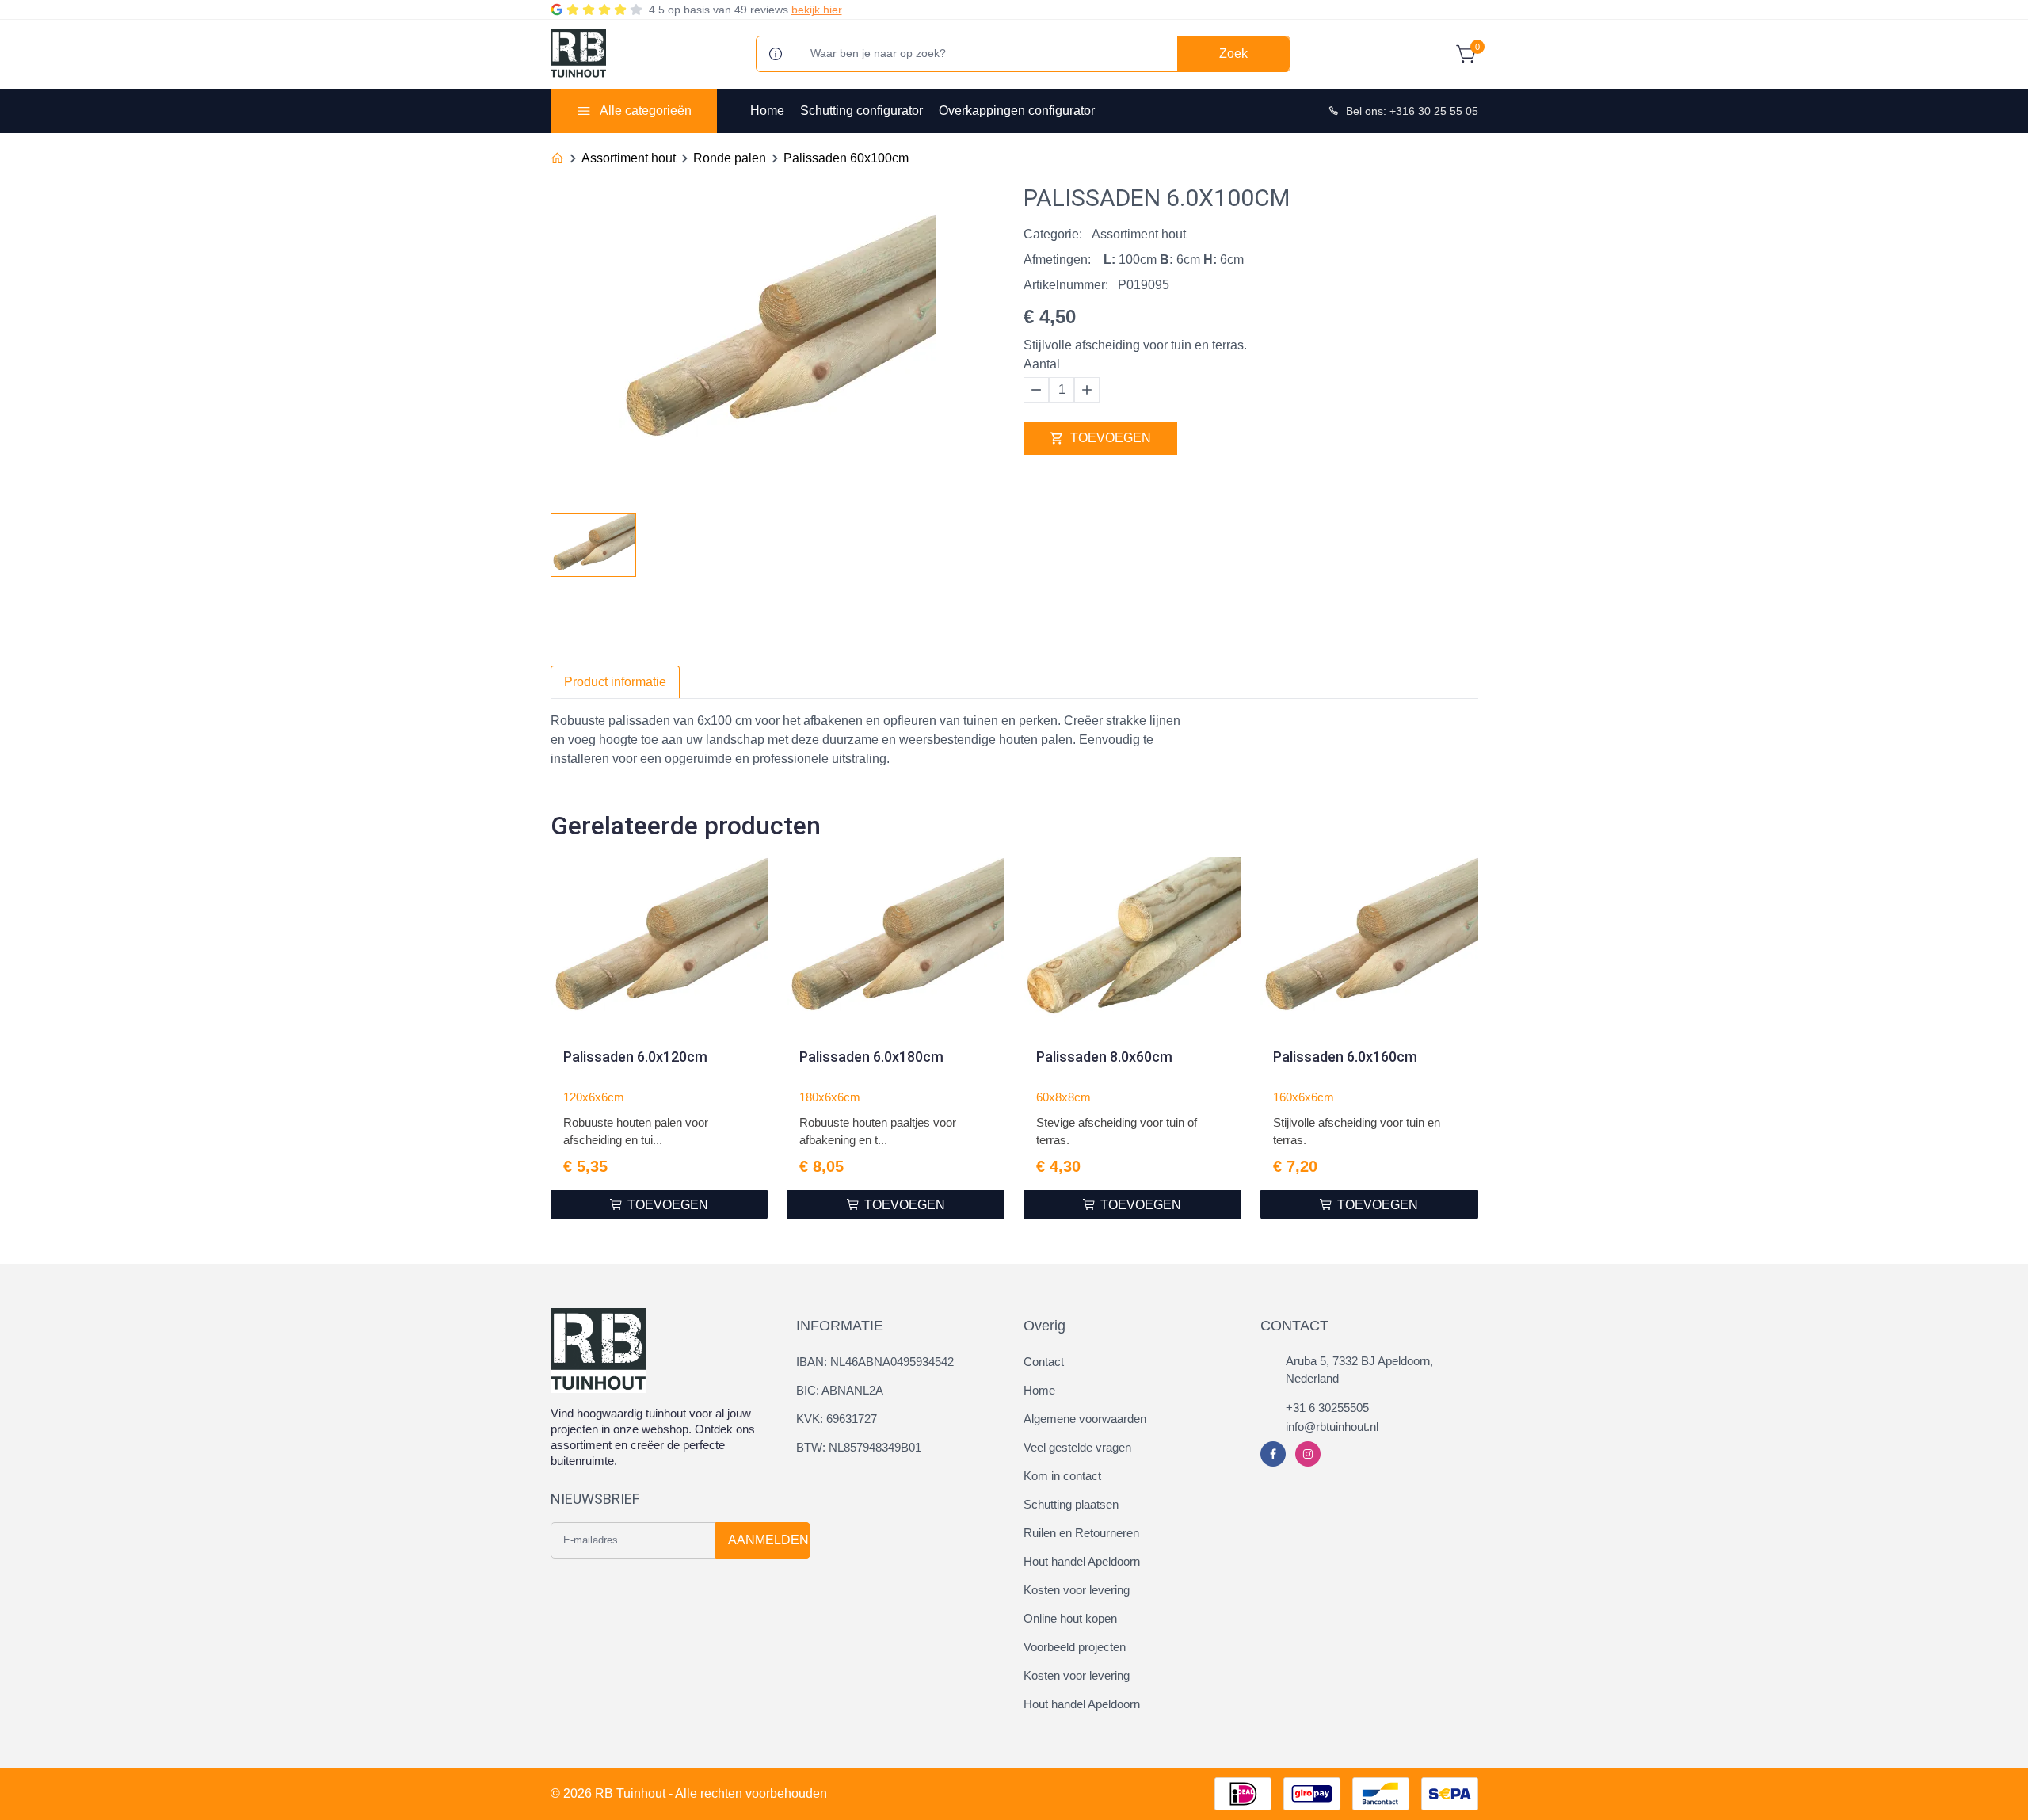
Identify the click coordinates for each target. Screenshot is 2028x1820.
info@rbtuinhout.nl (1332, 1427)
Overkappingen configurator (1017, 111)
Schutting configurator (862, 111)
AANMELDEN (768, 1540)
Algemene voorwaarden (1085, 1419)
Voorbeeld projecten (1075, 1647)
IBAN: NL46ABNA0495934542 (875, 1362)
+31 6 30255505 (1327, 1408)
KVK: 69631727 (837, 1419)
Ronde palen (730, 158)
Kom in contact (1062, 1476)
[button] (992, 540)
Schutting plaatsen (1071, 1504)
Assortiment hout (629, 158)
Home (767, 111)
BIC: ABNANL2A (840, 1390)
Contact (1044, 1362)
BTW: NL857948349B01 (859, 1447)
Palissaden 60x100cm (846, 158)
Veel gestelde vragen (1077, 1447)
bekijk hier (817, 10)
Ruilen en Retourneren (1081, 1533)
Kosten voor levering (1077, 1590)
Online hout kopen (1070, 1618)
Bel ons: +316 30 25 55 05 (1412, 111)
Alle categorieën (646, 111)
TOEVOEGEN (1111, 438)
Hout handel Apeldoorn (1082, 1561)
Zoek (1233, 53)
